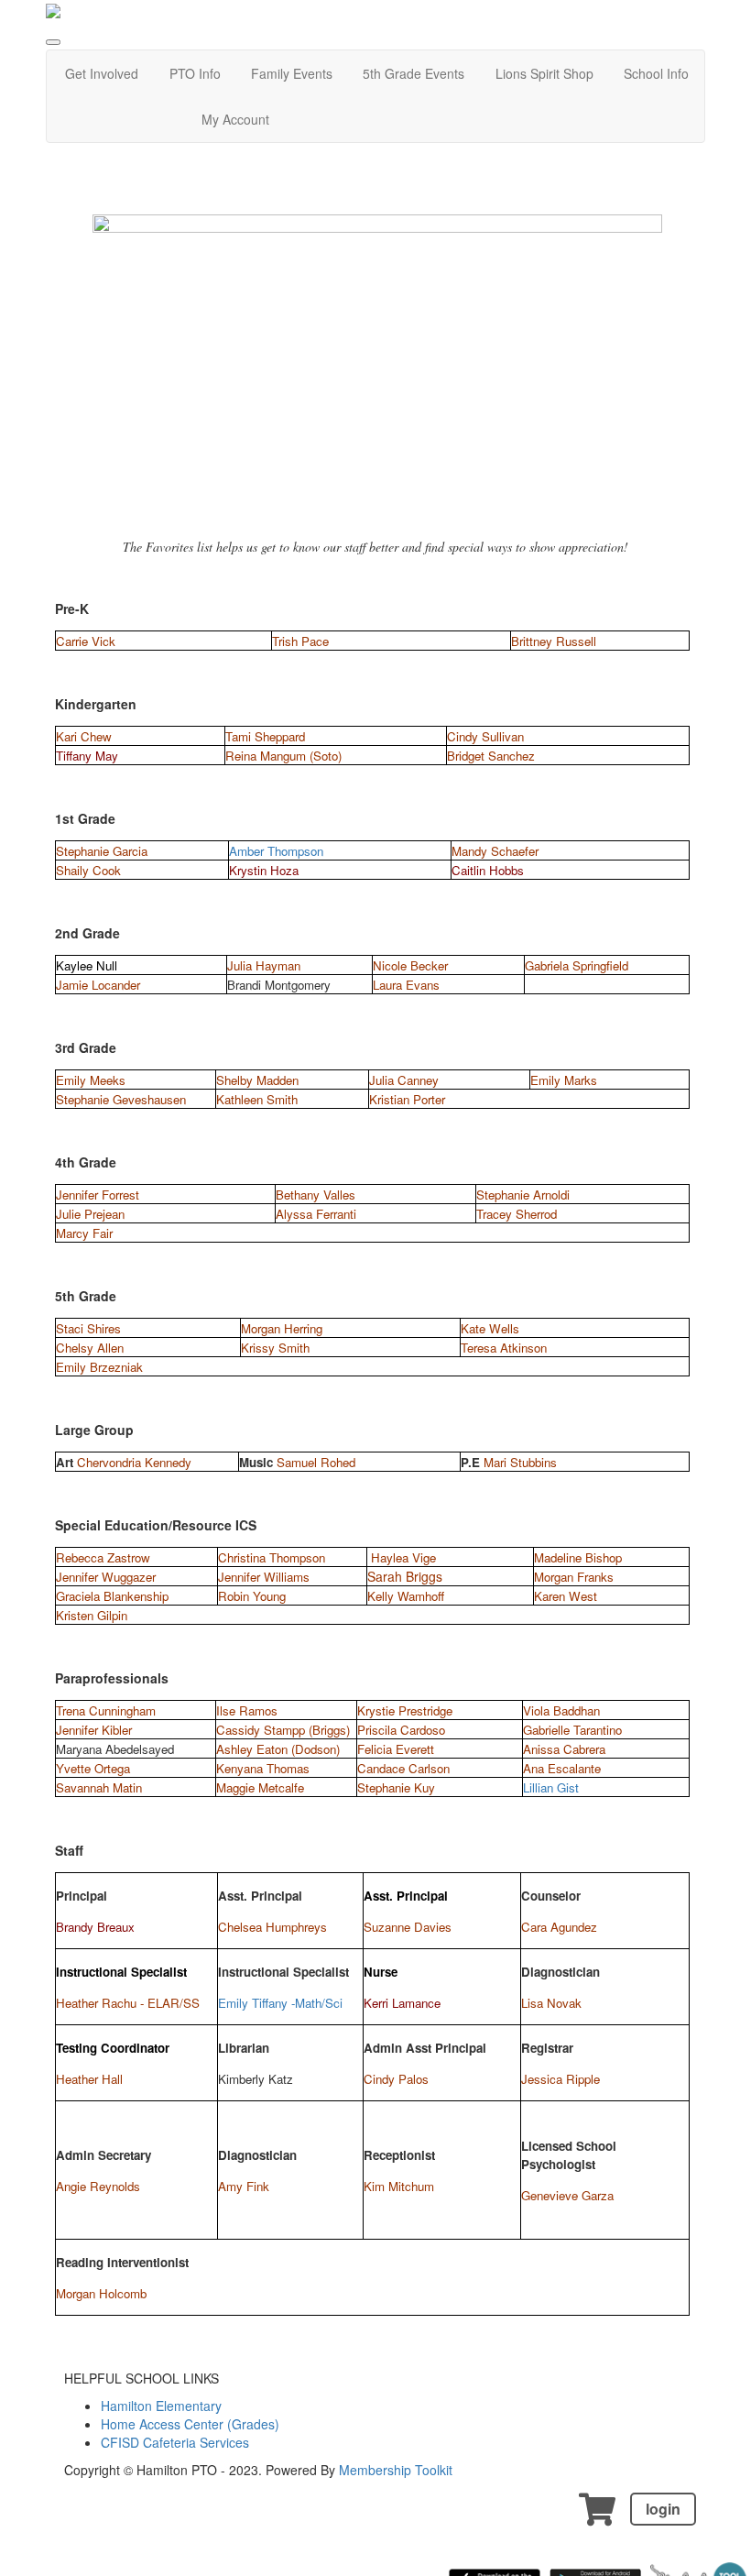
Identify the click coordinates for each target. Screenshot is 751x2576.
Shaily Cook (88, 870)
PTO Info (195, 73)
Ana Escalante (562, 1768)
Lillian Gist (551, 1787)
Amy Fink (244, 2186)
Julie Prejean (90, 1214)
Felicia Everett (396, 1749)
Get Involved (102, 73)
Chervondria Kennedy (134, 1462)
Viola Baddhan (561, 1710)
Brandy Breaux (95, 1927)
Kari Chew (84, 736)
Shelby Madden (257, 1080)
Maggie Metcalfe (260, 1787)
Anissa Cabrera (564, 1749)
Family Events (292, 73)
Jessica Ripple (561, 2079)
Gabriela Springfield (577, 965)
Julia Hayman (264, 965)
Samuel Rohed (316, 1462)
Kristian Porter (407, 1099)
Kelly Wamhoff (406, 1596)
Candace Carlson (403, 1768)
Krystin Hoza (264, 870)
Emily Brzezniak (99, 1367)
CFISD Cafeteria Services (175, 2442)
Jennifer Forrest (98, 1195)
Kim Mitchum (399, 2186)
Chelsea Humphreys (272, 1927)
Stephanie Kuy (396, 1787)
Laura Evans (406, 985)
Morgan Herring (282, 1328)
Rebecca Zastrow (103, 1557)
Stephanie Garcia (102, 851)
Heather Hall (89, 2079)
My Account (235, 119)
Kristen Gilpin (92, 1615)
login (663, 2509)
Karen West (566, 1596)
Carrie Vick (86, 641)
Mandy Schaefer (495, 851)
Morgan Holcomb (101, 2293)
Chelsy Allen (90, 1348)
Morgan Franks (574, 1577)
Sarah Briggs (405, 1576)
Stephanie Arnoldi (523, 1195)
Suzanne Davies (408, 1927)
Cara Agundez (559, 1927)
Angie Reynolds (98, 2186)
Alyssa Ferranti (316, 1214)
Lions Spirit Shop (544, 73)
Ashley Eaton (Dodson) (278, 1749)
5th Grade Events (414, 73)
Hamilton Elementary (161, 2406)
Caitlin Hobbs (488, 870)
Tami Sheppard (265, 736)
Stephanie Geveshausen (121, 1099)
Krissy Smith (275, 1348)
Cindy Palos (396, 2079)
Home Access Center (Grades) (190, 2424)
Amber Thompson (276, 851)
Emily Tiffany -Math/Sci (280, 2003)
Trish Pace (300, 641)
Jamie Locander (98, 985)
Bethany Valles (316, 1195)
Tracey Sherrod (517, 1214)
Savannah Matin (99, 1787)
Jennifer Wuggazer (106, 1577)
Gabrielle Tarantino (572, 1730)
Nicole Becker (410, 965)
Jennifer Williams (264, 1577)
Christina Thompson (272, 1557)
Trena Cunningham (106, 1710)
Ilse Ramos (247, 1710)
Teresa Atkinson (504, 1348)
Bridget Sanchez (491, 756)
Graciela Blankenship (112, 1596)
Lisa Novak (551, 2003)
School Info (656, 73)
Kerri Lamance (402, 2003)
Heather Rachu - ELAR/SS (128, 2003)
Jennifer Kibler (94, 1730)
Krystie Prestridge (405, 1710)
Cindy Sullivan (485, 736)
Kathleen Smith (257, 1099)
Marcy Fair (84, 1233)
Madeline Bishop (578, 1557)
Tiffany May (87, 756)
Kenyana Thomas (263, 1768)
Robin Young (254, 1596)
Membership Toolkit (396, 2470)
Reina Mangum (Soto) (283, 756)
